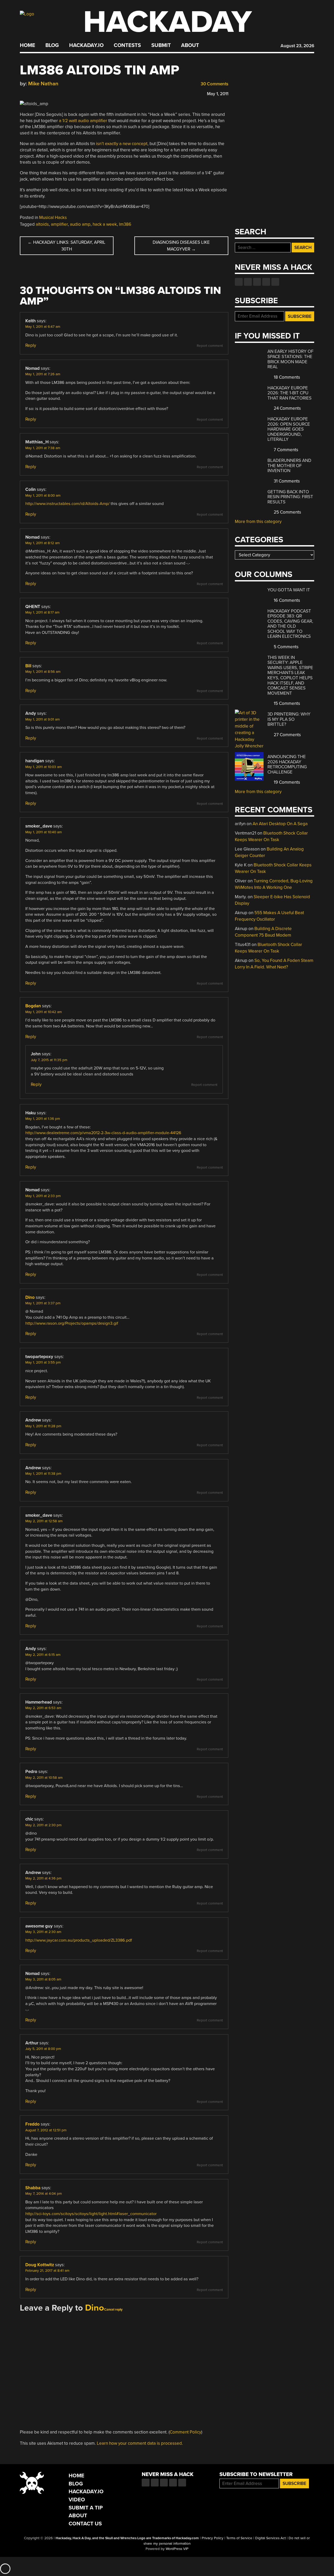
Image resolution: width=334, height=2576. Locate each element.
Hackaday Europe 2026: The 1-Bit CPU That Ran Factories (290, 393)
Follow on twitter (248, 282)
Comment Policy (185, 2432)
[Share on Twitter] (30, 93)
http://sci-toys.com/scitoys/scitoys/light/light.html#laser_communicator (91, 2214)
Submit (161, 45)
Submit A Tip (86, 2508)
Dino (30, 1297)
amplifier (59, 224)
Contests (127, 45)
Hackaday (168, 22)
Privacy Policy (213, 2538)
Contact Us (85, 2524)
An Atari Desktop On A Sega (280, 824)
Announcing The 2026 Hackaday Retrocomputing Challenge (287, 764)
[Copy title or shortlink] (53, 93)
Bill (28, 666)
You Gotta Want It (289, 590)
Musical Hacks (53, 218)
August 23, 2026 (297, 46)
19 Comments (286, 782)
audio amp (80, 224)
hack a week (105, 224)
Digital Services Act (270, 2538)
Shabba (33, 2188)
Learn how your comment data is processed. (140, 2443)
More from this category (258, 522)
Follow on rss (266, 282)
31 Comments (286, 481)
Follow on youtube (257, 282)
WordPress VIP (177, 2549)
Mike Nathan (43, 84)
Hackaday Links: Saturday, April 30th (67, 246)
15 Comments (286, 703)
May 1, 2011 (218, 94)
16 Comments (286, 600)
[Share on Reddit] (45, 93)
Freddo (32, 2124)
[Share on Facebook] (22, 93)
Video (77, 2500)
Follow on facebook (239, 282)
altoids (42, 224)
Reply (31, 345)
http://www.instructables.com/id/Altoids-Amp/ (67, 504)
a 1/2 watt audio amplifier (83, 121)
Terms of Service (239, 2538)
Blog (52, 45)
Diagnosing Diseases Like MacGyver (181, 246)
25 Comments (287, 512)
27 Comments (287, 735)
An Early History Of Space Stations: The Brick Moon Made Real (290, 359)
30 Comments (214, 84)
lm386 (125, 224)
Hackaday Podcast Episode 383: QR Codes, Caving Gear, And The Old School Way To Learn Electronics (290, 624)
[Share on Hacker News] (38, 93)
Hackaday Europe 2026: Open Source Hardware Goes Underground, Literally (289, 429)
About (190, 45)
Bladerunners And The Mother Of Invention (289, 466)
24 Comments (287, 408)
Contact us (275, 282)
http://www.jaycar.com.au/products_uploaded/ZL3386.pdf (79, 1940)
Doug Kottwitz (40, 2265)
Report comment (210, 346)
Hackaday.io (86, 45)
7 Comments (285, 450)
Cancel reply (113, 2310)
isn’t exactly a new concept (122, 144)
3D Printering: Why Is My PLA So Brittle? (289, 719)
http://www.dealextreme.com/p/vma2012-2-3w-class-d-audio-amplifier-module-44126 (103, 1133)
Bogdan (33, 1006)
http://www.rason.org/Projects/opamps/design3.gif (72, 1323)
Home (28, 45)
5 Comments (286, 647)
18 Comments (286, 377)
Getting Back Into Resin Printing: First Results (290, 497)
